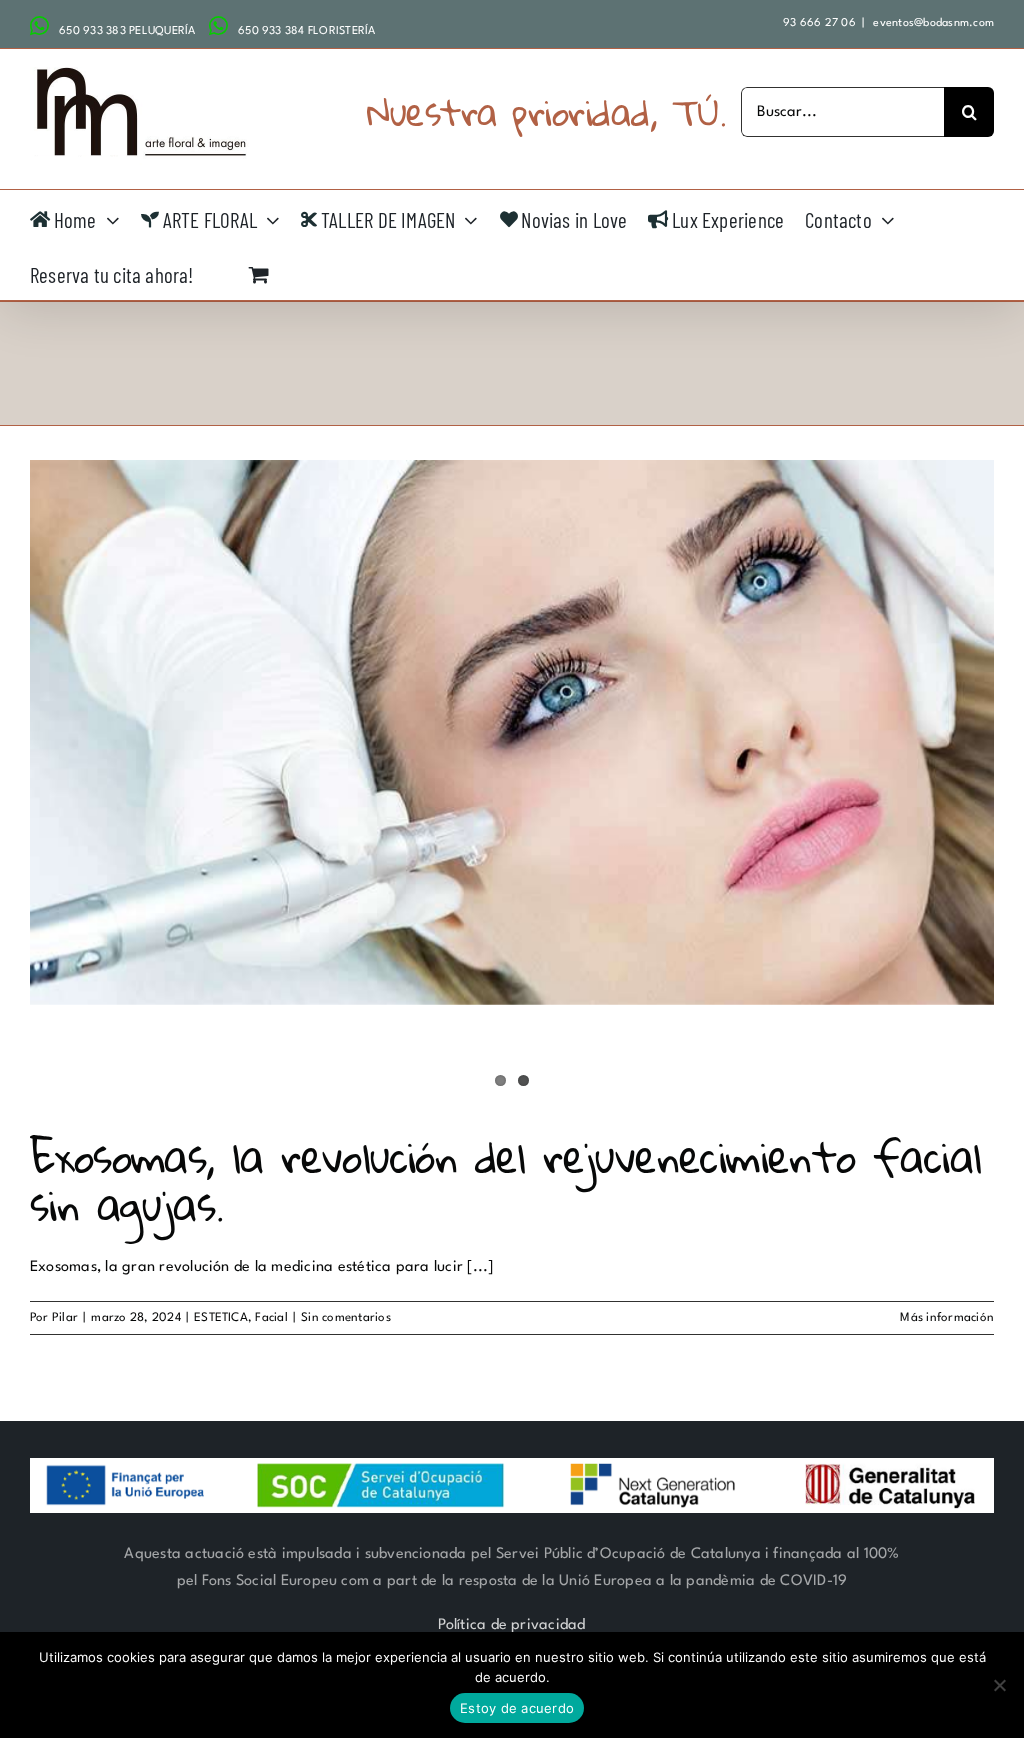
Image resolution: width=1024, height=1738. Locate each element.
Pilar (65, 1318)
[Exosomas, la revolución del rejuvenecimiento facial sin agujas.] (512, 732)
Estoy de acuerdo (517, 1708)
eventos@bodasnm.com (932, 23)
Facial (271, 1318)
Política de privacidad (511, 1625)
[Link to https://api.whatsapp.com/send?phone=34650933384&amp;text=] (218, 26)
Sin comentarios (346, 1318)
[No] (999, 1685)
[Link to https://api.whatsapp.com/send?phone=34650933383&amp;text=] (39, 26)
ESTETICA (221, 1318)
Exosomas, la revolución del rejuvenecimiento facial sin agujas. (505, 1180)
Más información (947, 1318)
